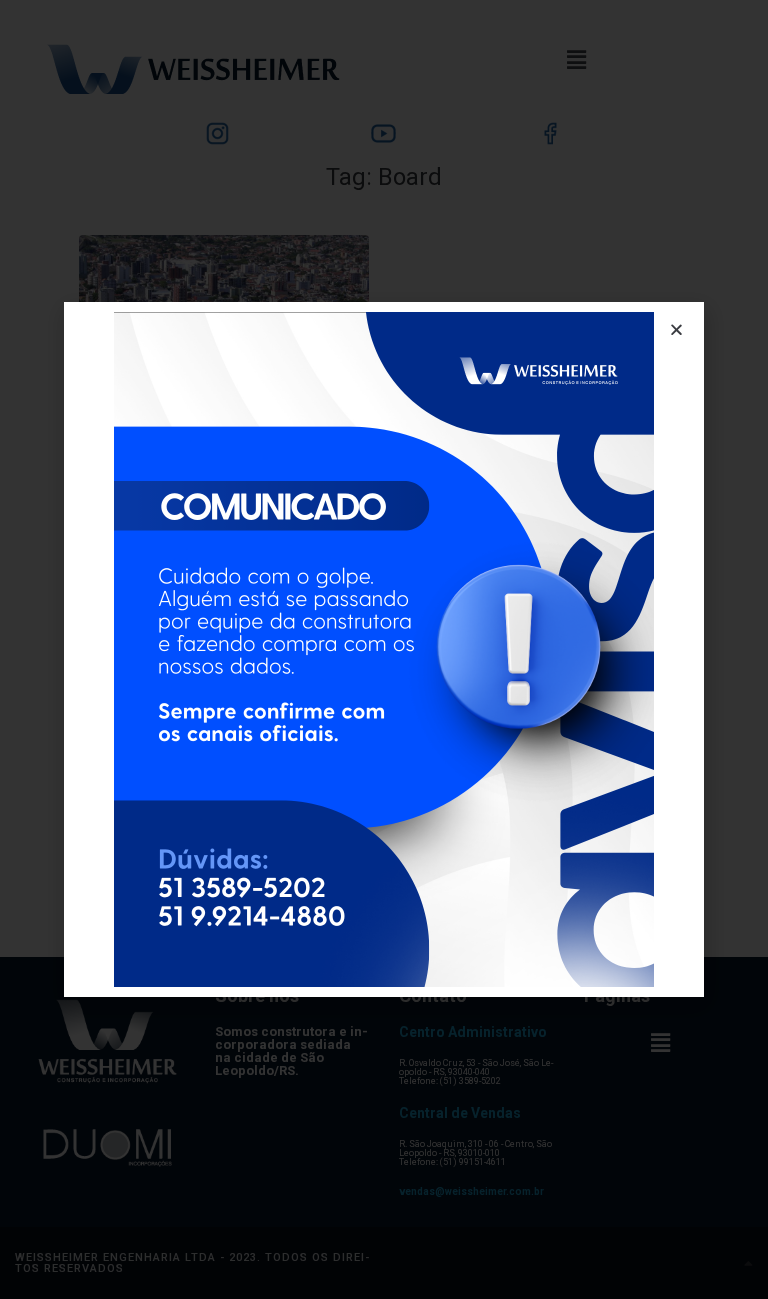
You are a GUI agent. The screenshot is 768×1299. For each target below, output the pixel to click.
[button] (676, 329)
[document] (384, 649)
